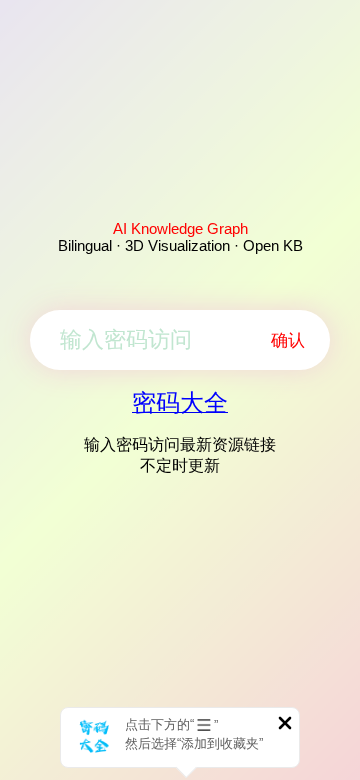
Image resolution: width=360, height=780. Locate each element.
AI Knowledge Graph (180, 228)
